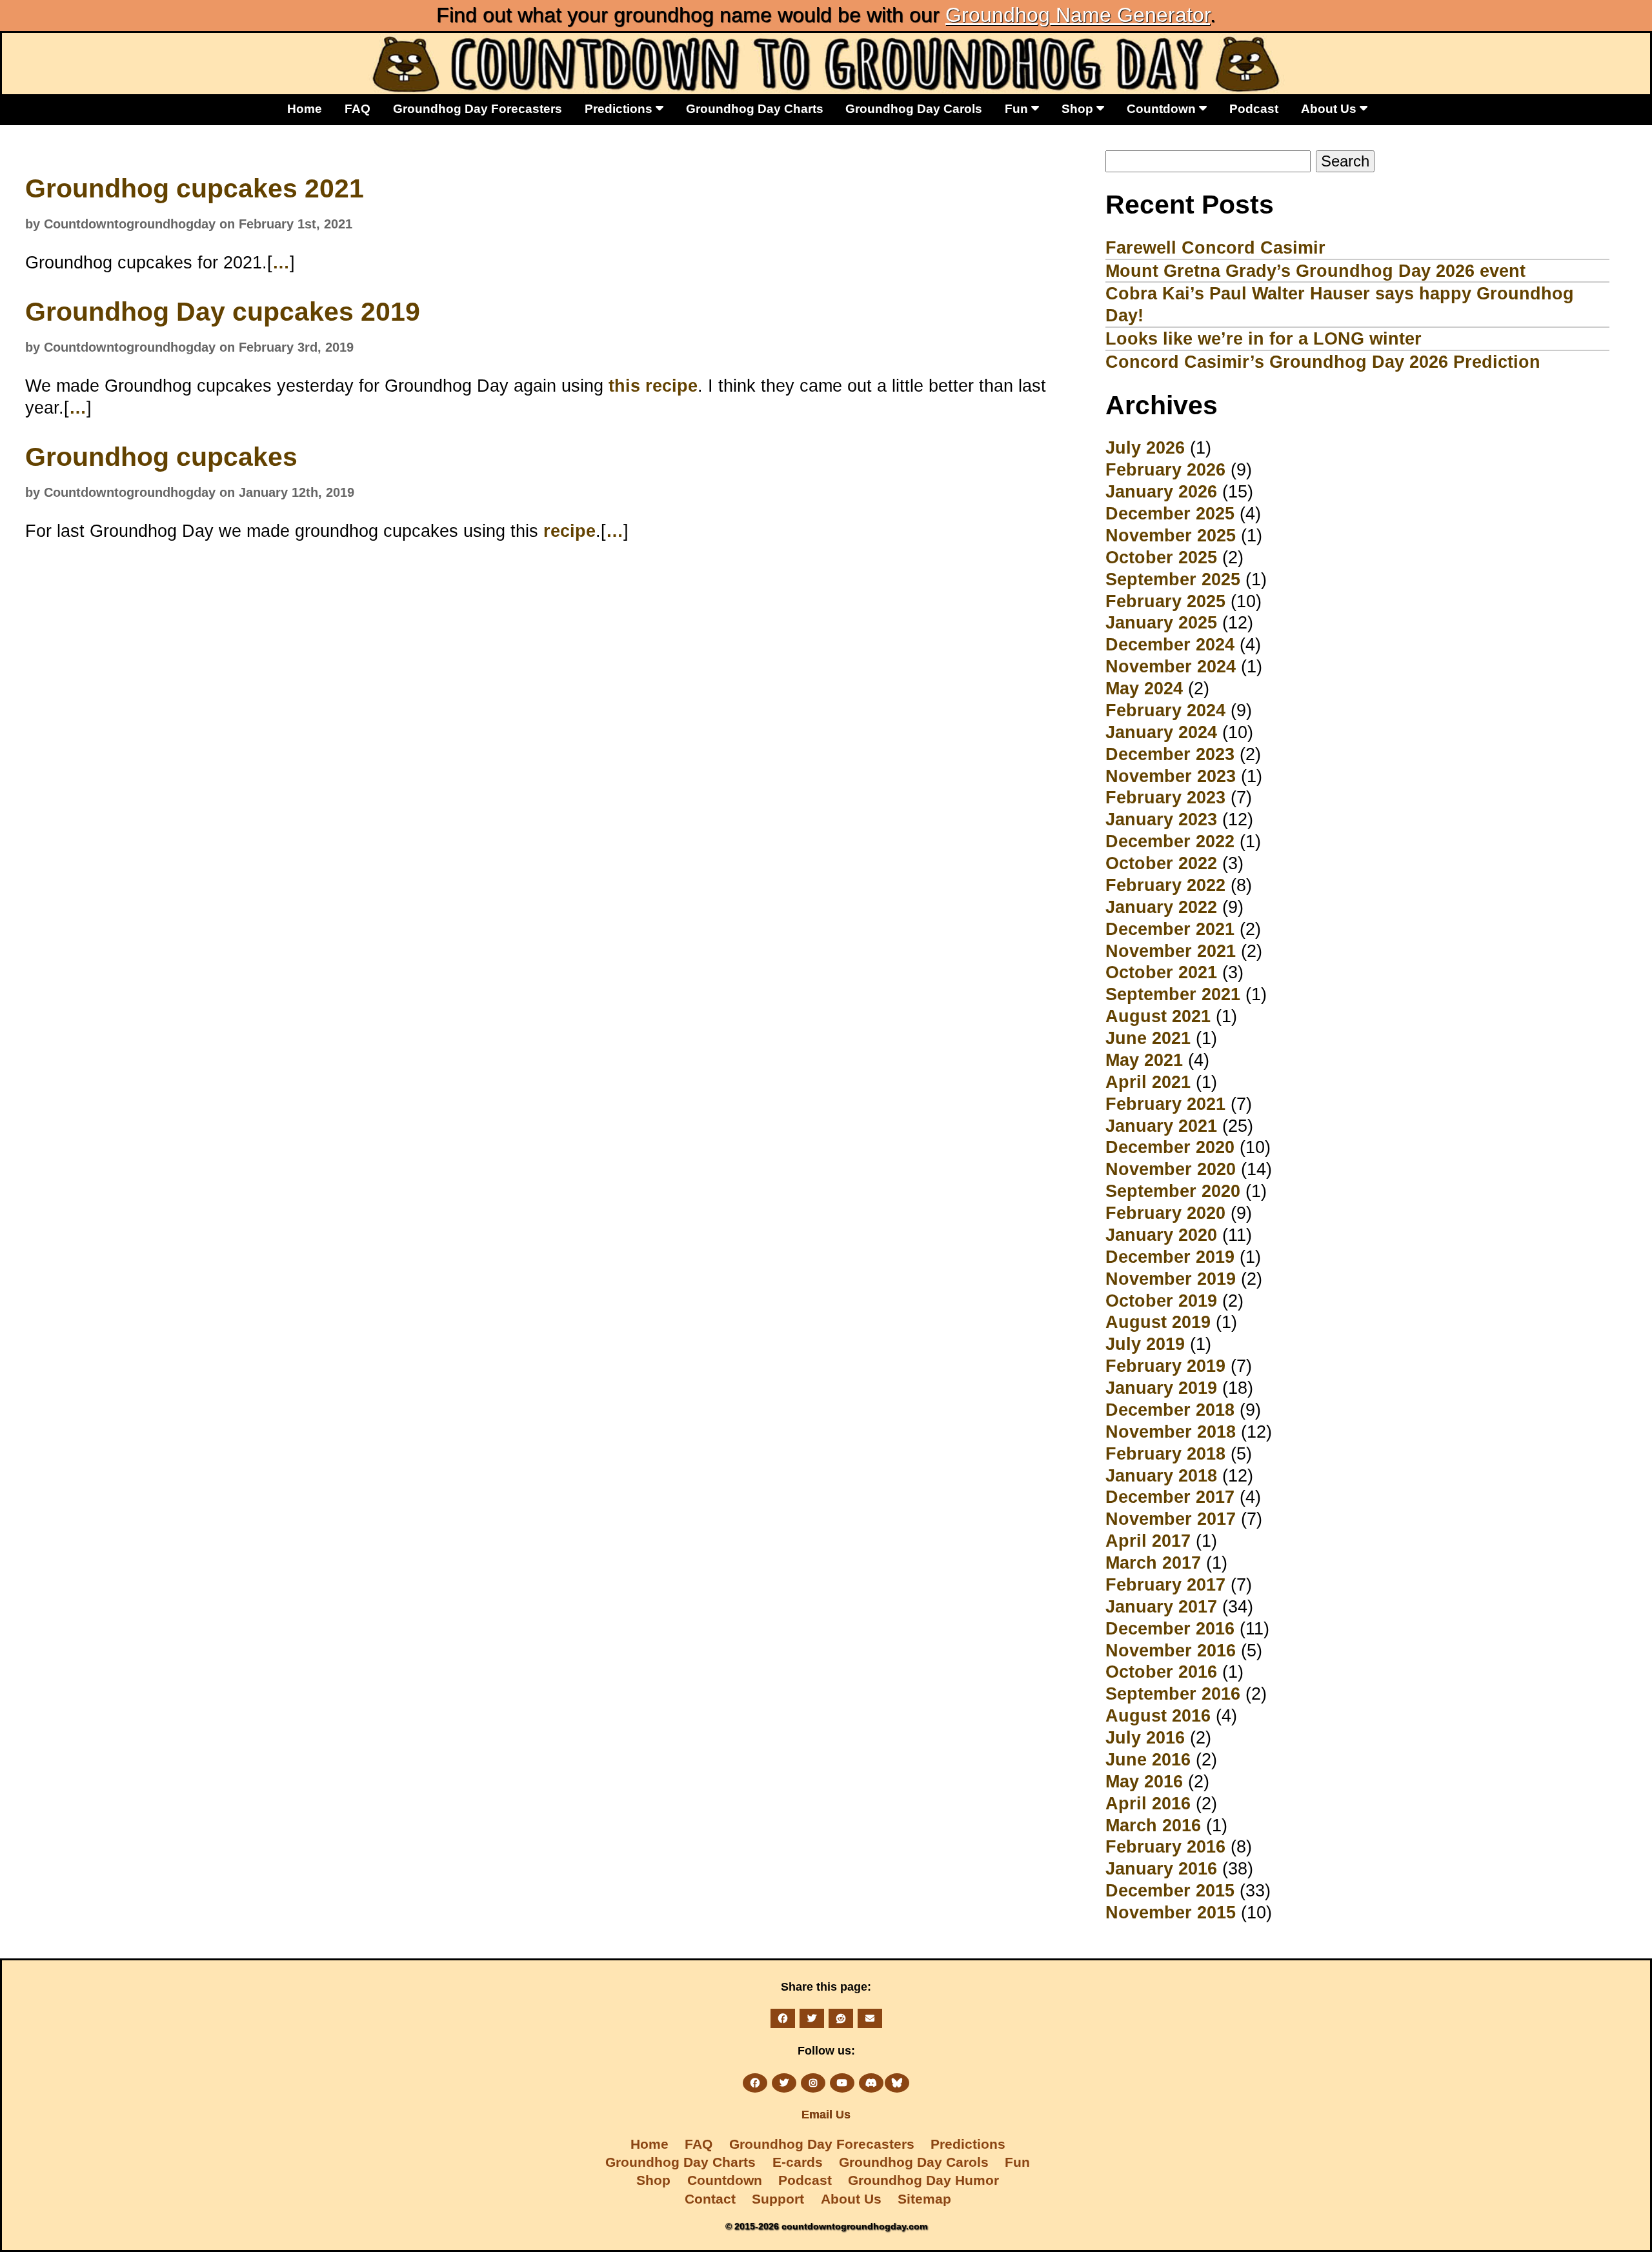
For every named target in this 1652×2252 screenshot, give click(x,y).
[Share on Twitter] (812, 2018)
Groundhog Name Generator (1078, 15)
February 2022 (1165, 885)
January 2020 (1161, 1235)
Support (778, 2199)
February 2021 (1165, 1104)
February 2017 (1165, 1584)
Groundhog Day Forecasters (478, 108)
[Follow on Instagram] (813, 2083)
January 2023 (1161, 819)
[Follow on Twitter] (784, 2083)
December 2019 (1170, 1257)
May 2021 (1144, 1060)
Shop (1079, 108)
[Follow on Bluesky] (897, 2083)
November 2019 (1171, 1279)
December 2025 (1170, 513)
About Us (1330, 108)
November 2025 (1171, 535)
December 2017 (1170, 1497)
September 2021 (1173, 994)
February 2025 (1165, 601)
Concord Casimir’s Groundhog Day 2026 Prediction (1323, 362)
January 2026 (1161, 491)
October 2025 (1161, 557)
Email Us (826, 2115)
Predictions (620, 108)
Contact (710, 2199)
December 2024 (1170, 644)
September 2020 (1173, 1191)
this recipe (653, 386)
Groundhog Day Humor (923, 2180)
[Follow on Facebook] (755, 2083)
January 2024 (1161, 732)
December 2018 (1170, 1410)
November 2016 (1171, 1650)
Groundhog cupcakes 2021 (195, 188)
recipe (569, 531)
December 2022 (1170, 841)
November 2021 (1171, 951)
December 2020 (1170, 1147)
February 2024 (1165, 710)
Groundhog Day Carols (914, 108)
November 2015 (1171, 1912)
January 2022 (1161, 907)
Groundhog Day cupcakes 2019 (223, 312)
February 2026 (1165, 469)
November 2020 (1171, 1169)
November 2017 (1171, 1519)
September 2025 (1173, 579)
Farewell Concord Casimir (1215, 247)
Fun (1018, 108)
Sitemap (924, 2199)
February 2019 (1165, 1366)
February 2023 (1165, 797)
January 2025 (1161, 622)
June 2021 (1148, 1038)
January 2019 (1161, 1388)
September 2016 (1173, 1694)
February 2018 (1165, 1453)
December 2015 (1170, 1890)
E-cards (798, 2162)
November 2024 (1171, 666)
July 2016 (1145, 1737)
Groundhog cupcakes (161, 457)
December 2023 (1170, 754)
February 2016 (1165, 1846)
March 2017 (1153, 1563)
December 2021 (1170, 929)
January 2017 (1161, 1606)
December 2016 (1170, 1628)
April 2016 (1148, 1803)
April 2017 (1148, 1541)
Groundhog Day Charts (755, 108)
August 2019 (1158, 1322)
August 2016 (1158, 1715)
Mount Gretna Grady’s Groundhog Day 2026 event (1315, 271)
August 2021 (1158, 1016)
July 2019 (1145, 1344)
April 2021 (1148, 1082)
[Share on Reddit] (841, 2018)
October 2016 (1161, 1672)
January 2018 (1161, 1475)
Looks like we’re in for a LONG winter (1264, 338)
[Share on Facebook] (783, 2018)
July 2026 (1145, 447)
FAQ (358, 108)
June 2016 (1148, 1759)
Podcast (1254, 108)
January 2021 (1161, 1126)
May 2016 (1144, 1781)
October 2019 (1161, 1301)
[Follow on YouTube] (842, 2083)
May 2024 (1144, 688)
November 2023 (1171, 776)
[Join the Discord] (871, 2083)
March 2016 (1153, 1825)
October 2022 (1161, 863)
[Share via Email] (870, 2018)
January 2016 (1161, 1868)
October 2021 (1161, 972)
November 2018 (1171, 1432)
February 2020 (1165, 1213)
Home (305, 108)
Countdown (1163, 108)
